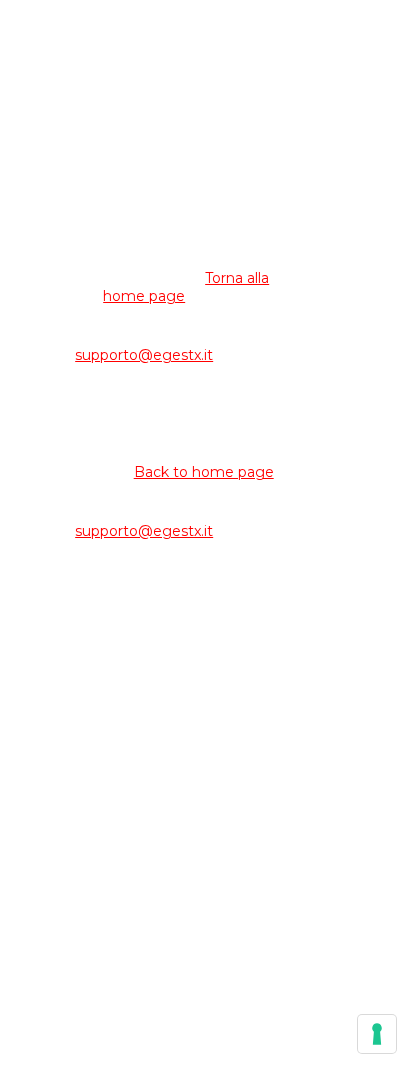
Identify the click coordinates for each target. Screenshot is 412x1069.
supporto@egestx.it (144, 355)
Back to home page (204, 472)
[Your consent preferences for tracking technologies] (377, 1034)
